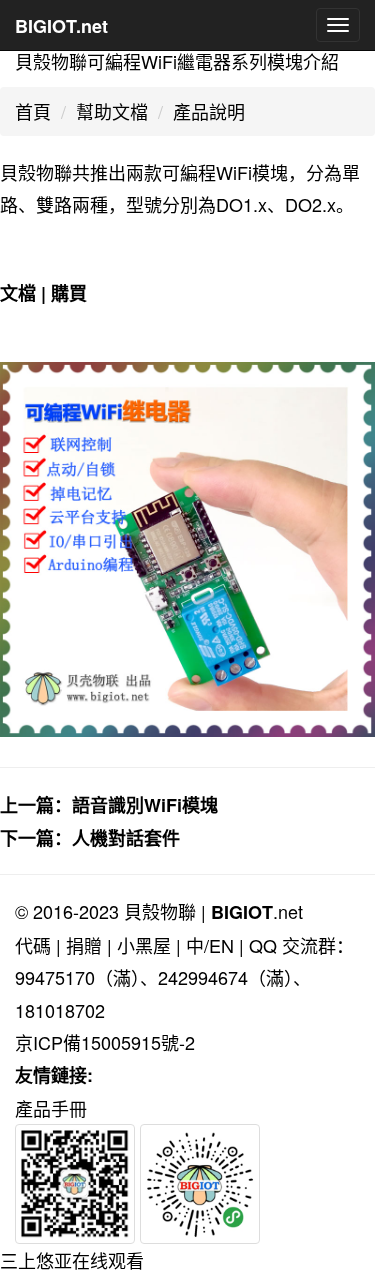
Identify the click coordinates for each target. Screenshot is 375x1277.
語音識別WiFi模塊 (145, 805)
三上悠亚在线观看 (72, 1260)
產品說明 (209, 111)
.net (257, 911)
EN (221, 945)
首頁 (33, 111)
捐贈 (84, 945)
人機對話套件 (126, 838)
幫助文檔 (112, 111)
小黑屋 (144, 945)
